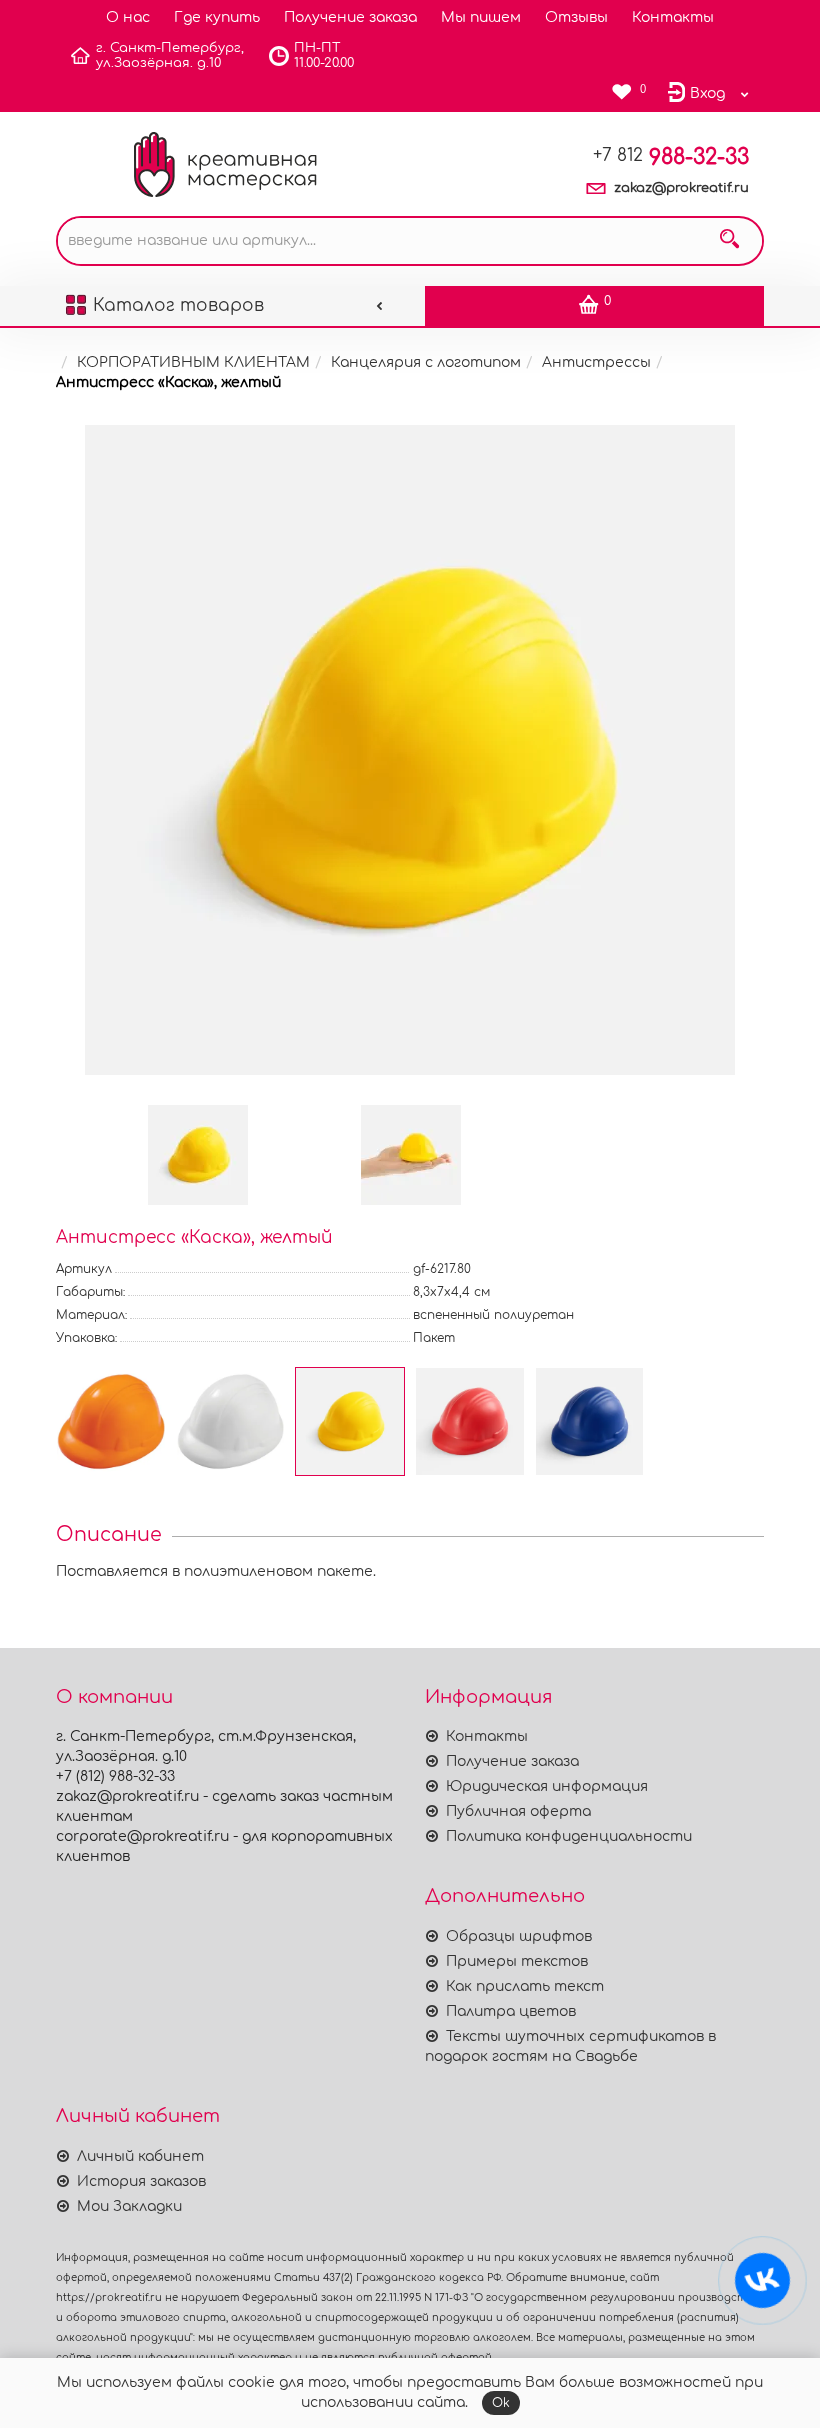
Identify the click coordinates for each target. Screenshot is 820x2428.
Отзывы (576, 17)
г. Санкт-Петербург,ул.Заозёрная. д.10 (170, 55)
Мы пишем (481, 17)
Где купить (217, 17)
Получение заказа (350, 17)
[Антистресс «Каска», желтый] (410, 750)
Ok (501, 2403)
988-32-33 (671, 157)
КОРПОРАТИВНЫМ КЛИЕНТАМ (193, 362)
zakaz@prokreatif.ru (681, 188)
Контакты (673, 17)
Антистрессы (596, 362)
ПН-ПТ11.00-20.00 (324, 55)
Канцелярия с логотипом (426, 362)
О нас (128, 17)
